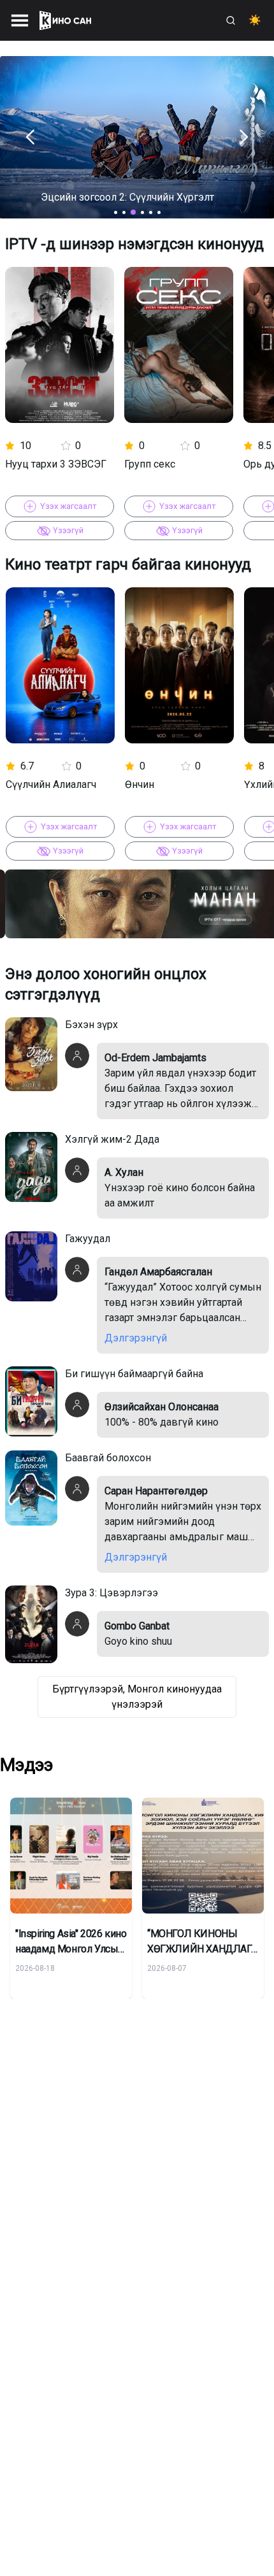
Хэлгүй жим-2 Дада (112, 1139)
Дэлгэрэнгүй (136, 1338)
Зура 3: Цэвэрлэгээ (112, 1593)
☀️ (255, 20)
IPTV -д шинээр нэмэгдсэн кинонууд (134, 244)
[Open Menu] (20, 20)
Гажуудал (88, 1239)
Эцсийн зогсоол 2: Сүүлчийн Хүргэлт (127, 197)
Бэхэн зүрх (91, 1025)
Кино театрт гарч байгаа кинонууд (128, 564)
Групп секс (150, 463)
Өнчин (140, 784)
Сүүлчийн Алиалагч (51, 784)
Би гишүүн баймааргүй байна (134, 1374)
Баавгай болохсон (108, 1458)
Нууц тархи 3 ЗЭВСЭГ (56, 463)
